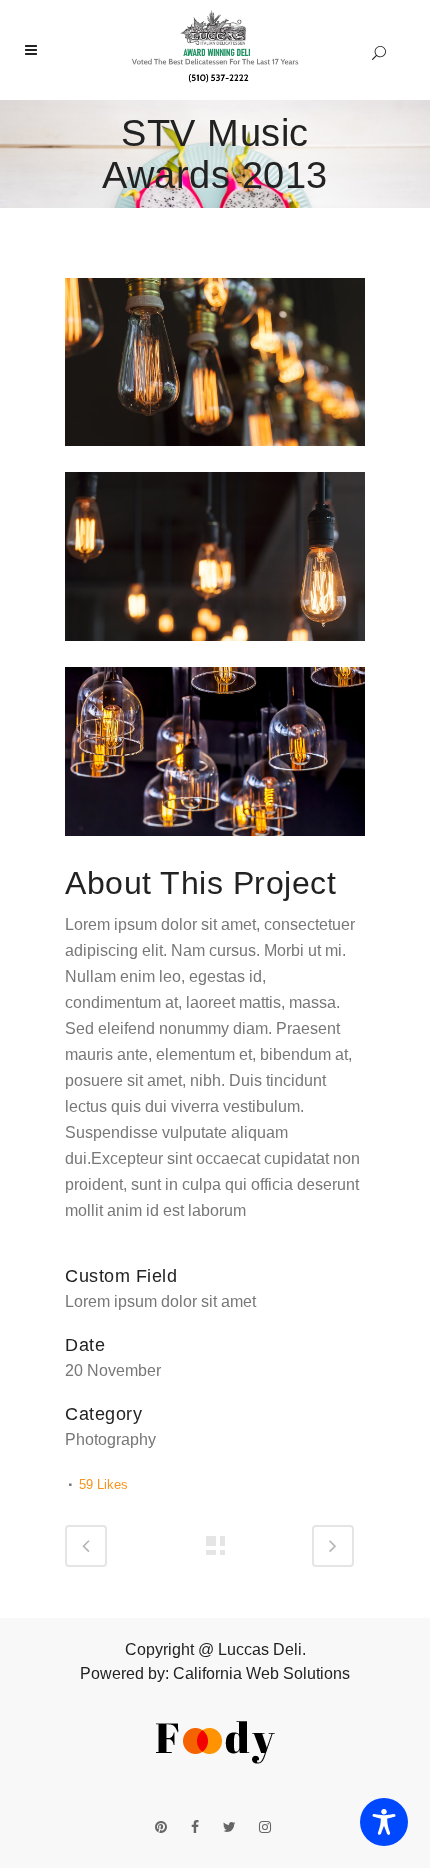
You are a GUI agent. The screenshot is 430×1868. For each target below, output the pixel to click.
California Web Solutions (261, 1673)
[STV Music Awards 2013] (215, 458)
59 (103, 1484)
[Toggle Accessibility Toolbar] (384, 1822)
